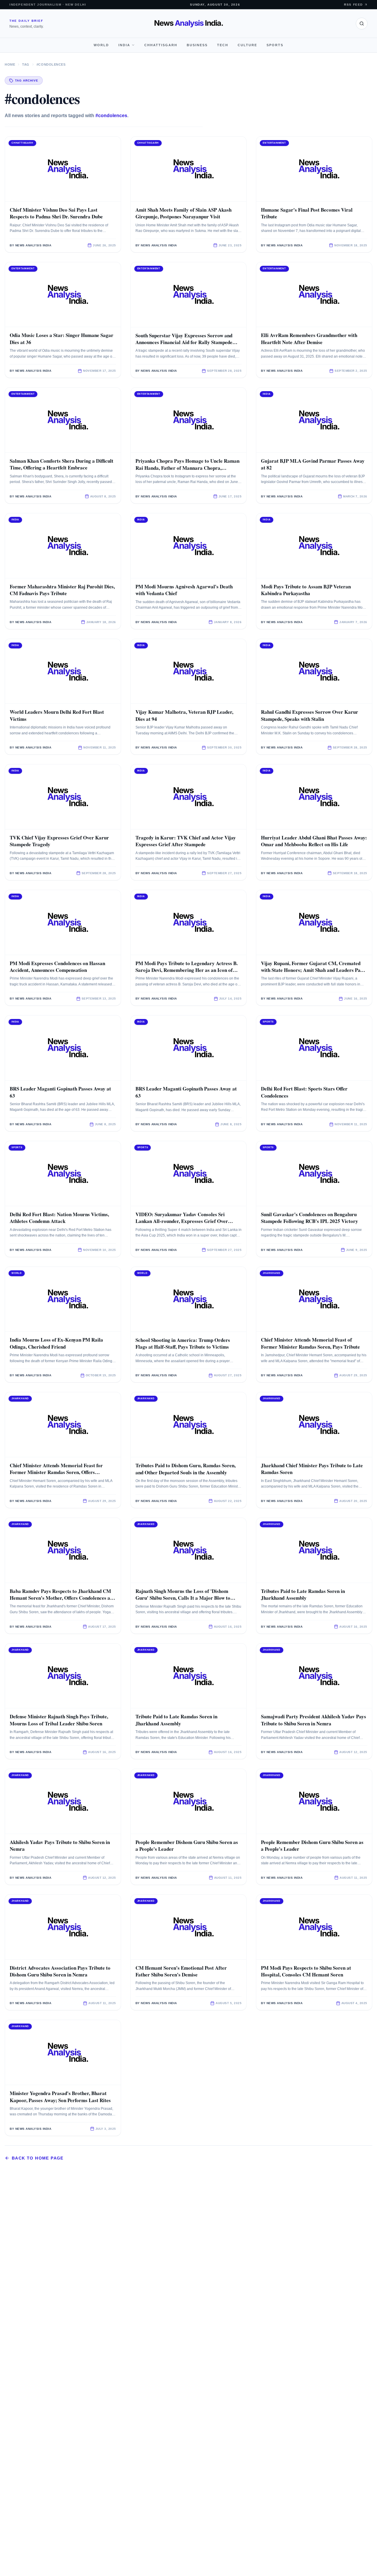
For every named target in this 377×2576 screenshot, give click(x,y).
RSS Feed (353, 5)
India (124, 45)
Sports (275, 45)
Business (197, 45)
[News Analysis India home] (189, 24)
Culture (247, 45)
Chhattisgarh (161, 45)
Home (10, 64)
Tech (223, 45)
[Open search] (362, 24)
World (101, 45)
